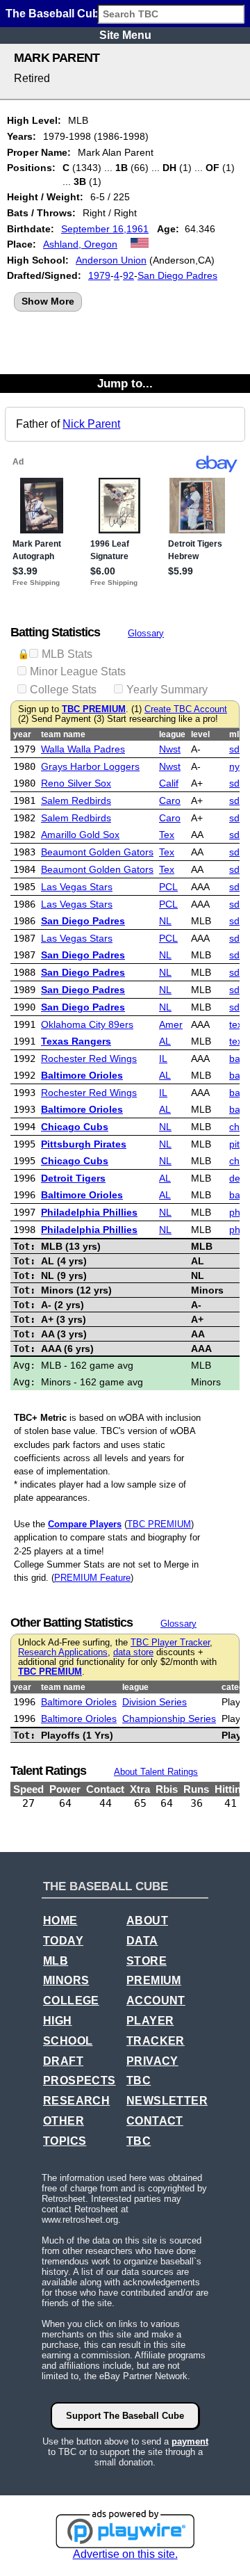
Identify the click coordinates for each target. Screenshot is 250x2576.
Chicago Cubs (75, 1127)
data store (133, 1652)
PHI (236, 1212)
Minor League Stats (78, 671)
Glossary (146, 633)
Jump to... (125, 383)
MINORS (66, 1980)
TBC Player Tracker (170, 1643)
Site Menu (125, 35)
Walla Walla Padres (83, 749)
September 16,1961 (105, 229)
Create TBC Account (186, 709)
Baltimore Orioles (82, 1075)
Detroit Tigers (73, 1178)
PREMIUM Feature (92, 1578)
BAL (236, 1058)
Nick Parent (91, 424)
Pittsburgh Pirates (84, 1144)
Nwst (170, 749)
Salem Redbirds (76, 800)
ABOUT (147, 1921)
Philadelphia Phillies (89, 1212)
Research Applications (63, 1652)
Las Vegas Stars (77, 887)
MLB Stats (67, 654)
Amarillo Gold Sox (80, 835)
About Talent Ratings (156, 1772)
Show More (48, 301)
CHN (237, 1127)
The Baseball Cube (56, 14)
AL (165, 1041)
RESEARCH (76, 2101)
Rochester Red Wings (89, 1058)
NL (165, 921)
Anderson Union (111, 260)
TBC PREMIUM (94, 709)
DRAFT (63, 2061)
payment (190, 2441)
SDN (237, 749)
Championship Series (169, 1718)
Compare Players (85, 1524)
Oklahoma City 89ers (87, 1024)
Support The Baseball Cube (125, 2416)
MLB (56, 1961)
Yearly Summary (167, 690)
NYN (237, 766)
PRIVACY (152, 2061)
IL (163, 1058)
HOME (60, 1921)
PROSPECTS (80, 2080)
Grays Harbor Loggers (90, 766)
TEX (236, 1024)
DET (236, 1178)
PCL (168, 887)
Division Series (155, 1702)
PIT (234, 1144)
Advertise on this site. (125, 2554)
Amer (171, 1024)
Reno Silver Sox (76, 783)
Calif (169, 783)
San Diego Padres (177, 275)
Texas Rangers (76, 1041)
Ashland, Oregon (80, 244)
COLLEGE (71, 2001)
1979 (99, 275)
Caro (170, 800)
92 (128, 275)
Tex (167, 835)
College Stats (63, 690)
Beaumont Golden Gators (97, 852)
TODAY (63, 1941)
